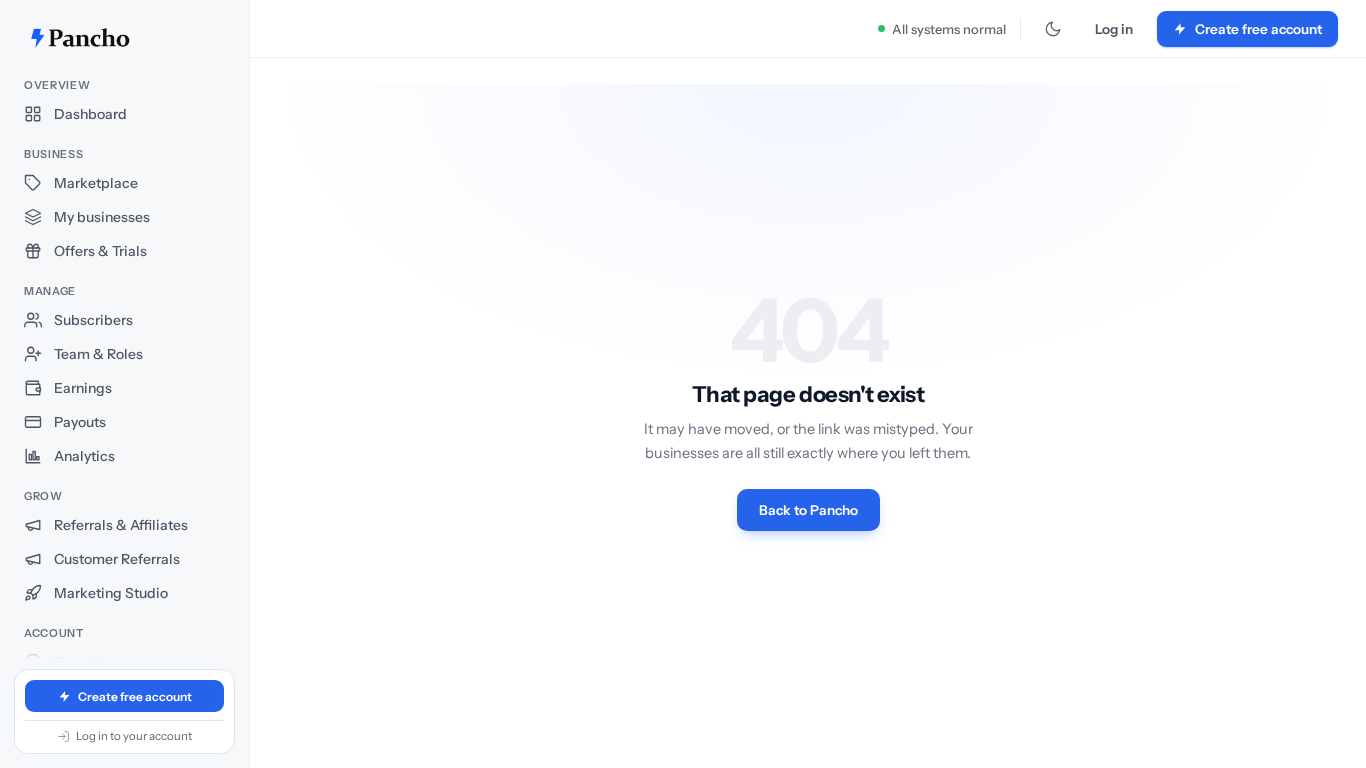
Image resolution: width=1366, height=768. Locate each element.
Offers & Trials (100, 251)
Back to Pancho (808, 510)
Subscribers (93, 320)
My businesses (102, 217)
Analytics (84, 456)
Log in (1114, 29)
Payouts (80, 422)
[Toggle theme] (1053, 29)
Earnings (83, 388)
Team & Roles (98, 354)
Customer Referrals (117, 559)
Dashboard (90, 114)
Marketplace (96, 183)
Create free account (135, 696)
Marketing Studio (111, 593)
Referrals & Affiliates (121, 525)
